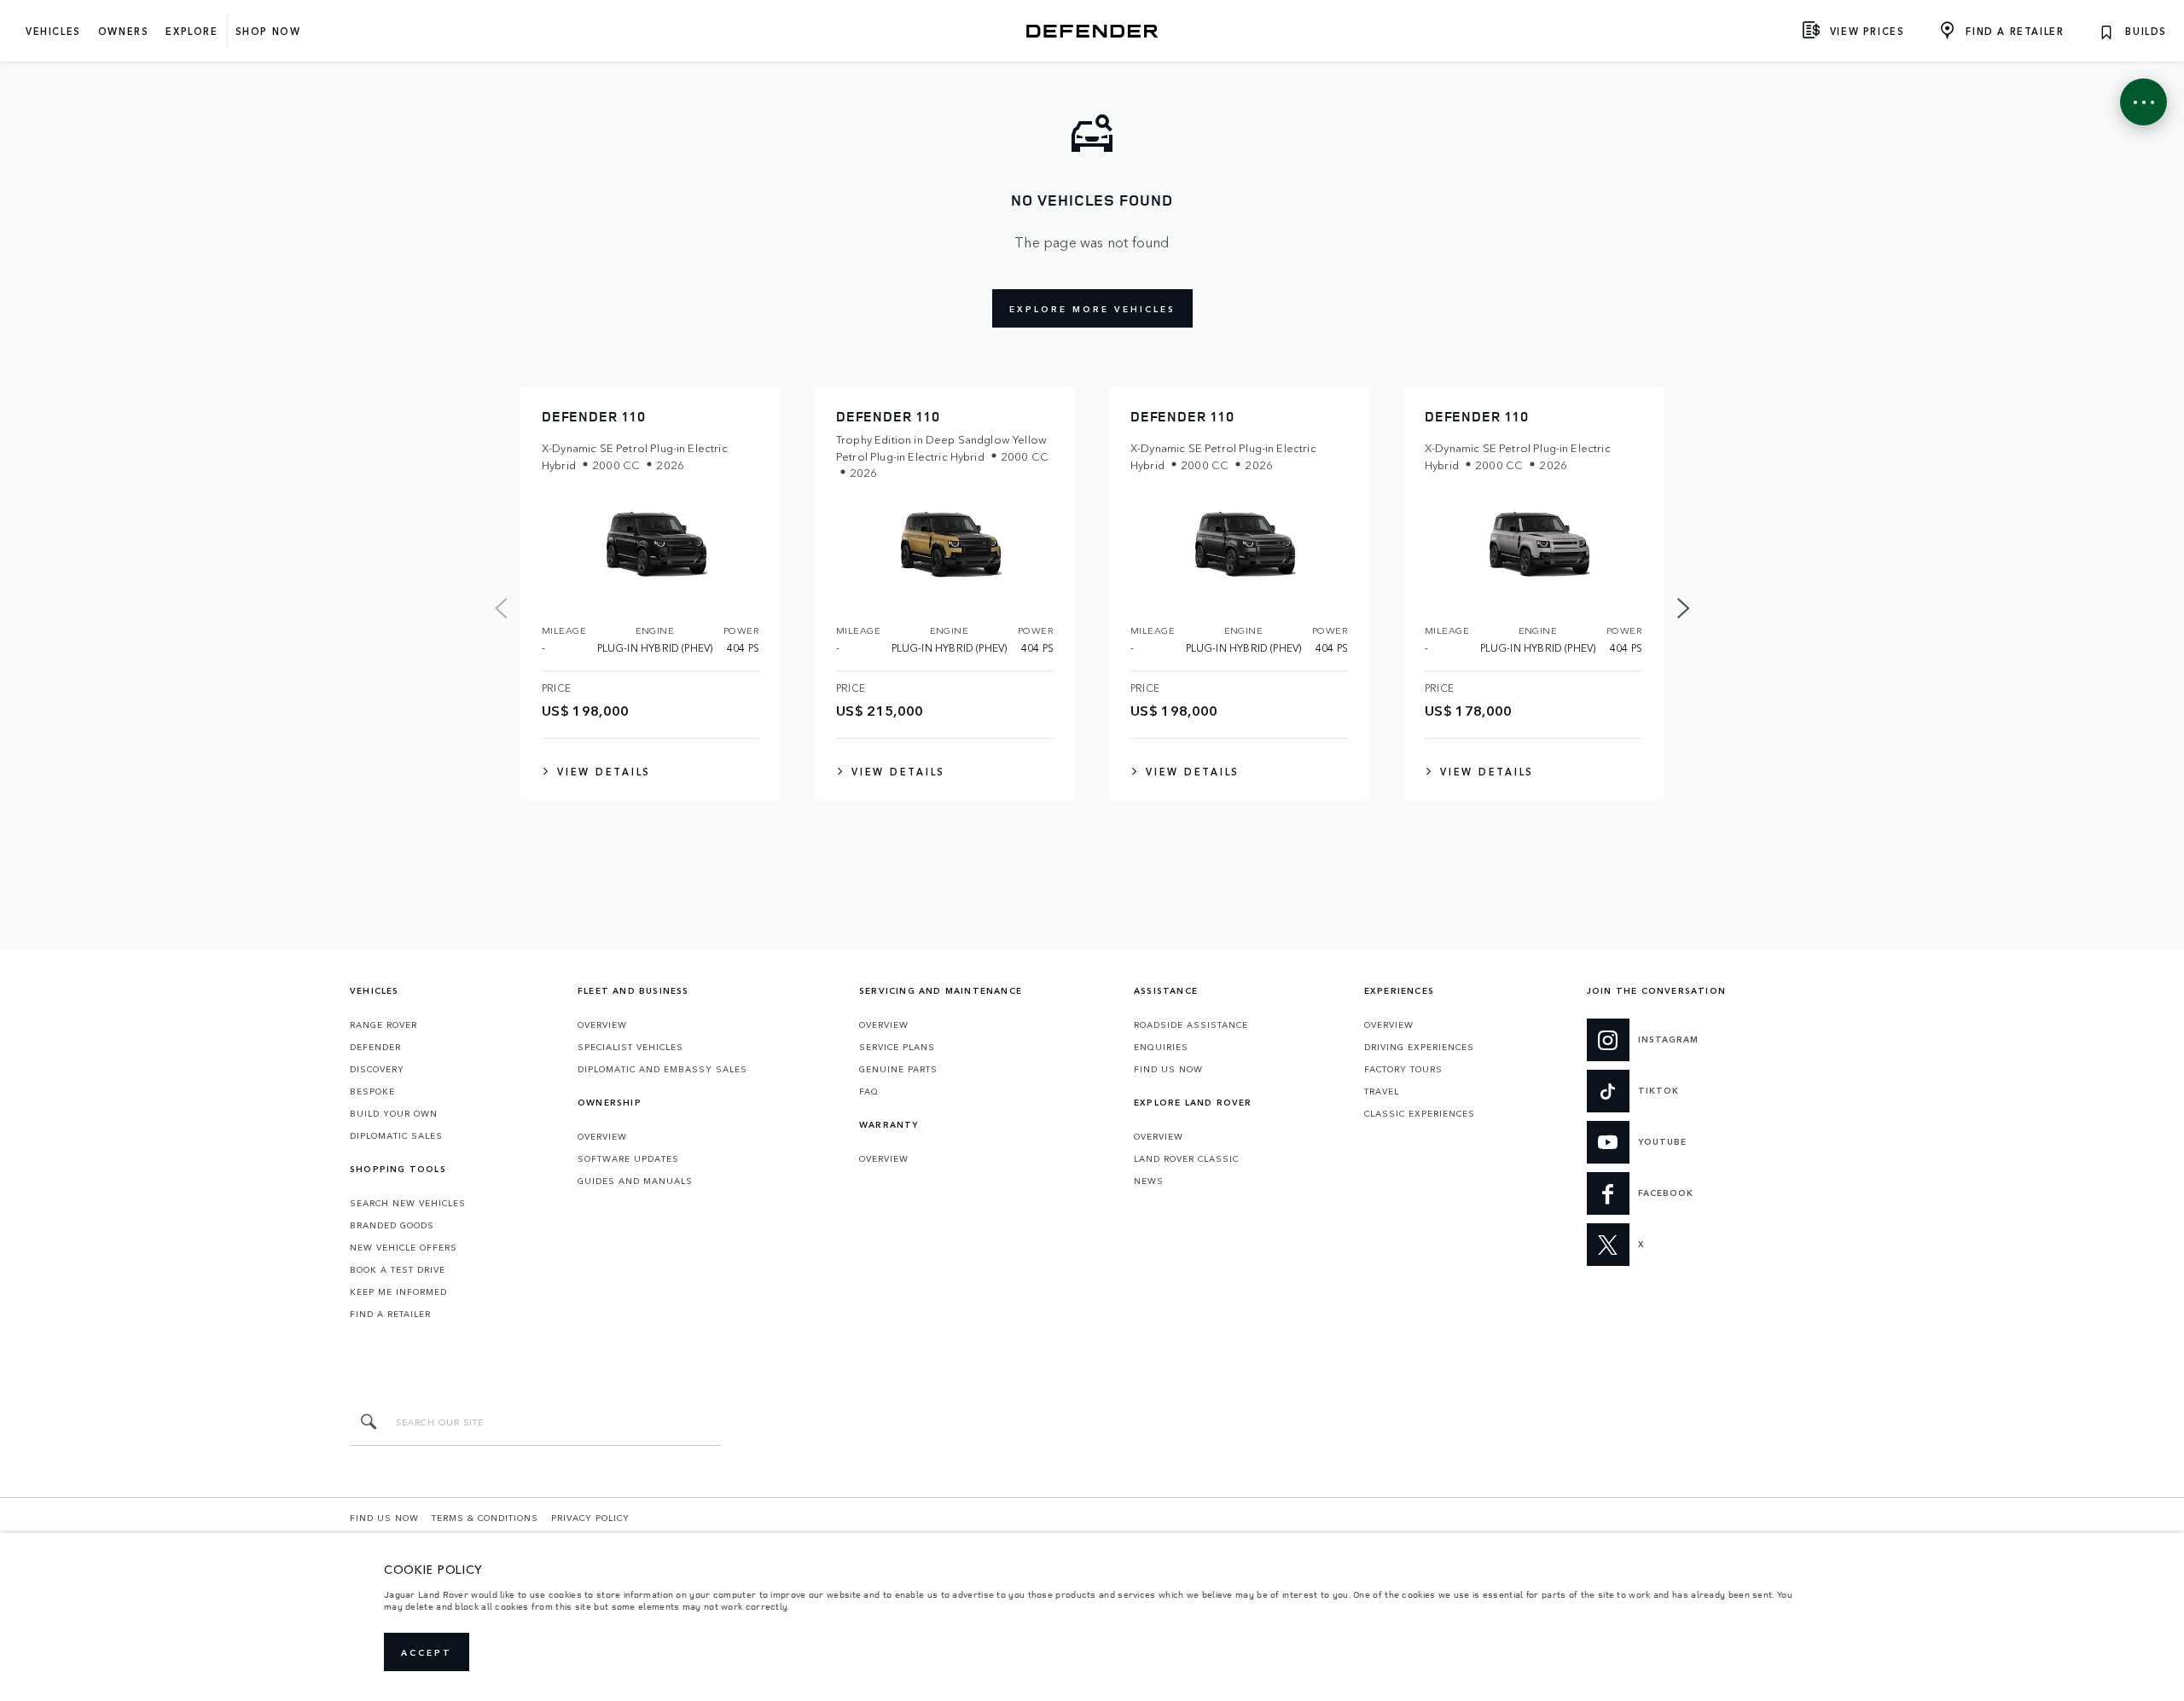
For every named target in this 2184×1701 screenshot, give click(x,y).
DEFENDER (375, 1047)
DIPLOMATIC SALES (396, 1135)
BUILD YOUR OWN (394, 1113)
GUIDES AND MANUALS (635, 1181)
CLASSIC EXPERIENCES (1420, 1113)
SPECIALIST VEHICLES (630, 1047)
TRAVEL (1382, 1091)
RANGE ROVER (383, 1025)
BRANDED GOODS (392, 1225)
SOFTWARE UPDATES (628, 1158)
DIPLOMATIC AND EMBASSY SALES (662, 1069)
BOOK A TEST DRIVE (398, 1269)
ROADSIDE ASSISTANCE (1191, 1025)
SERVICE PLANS (897, 1047)
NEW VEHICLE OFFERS (404, 1247)
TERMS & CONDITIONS (485, 1518)
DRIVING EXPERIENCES (1419, 1047)
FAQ (869, 1091)
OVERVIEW (602, 1025)
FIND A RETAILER (390, 1314)
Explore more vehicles (1092, 309)
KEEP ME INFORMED (398, 1292)
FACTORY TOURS (1403, 1069)
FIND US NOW (1168, 1069)
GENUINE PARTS (898, 1069)
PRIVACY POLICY (590, 1518)
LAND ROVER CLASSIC (1186, 1158)
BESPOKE (372, 1091)
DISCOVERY (377, 1069)
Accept (427, 1652)
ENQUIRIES (1161, 1047)
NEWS (1149, 1181)
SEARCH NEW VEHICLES (408, 1203)
